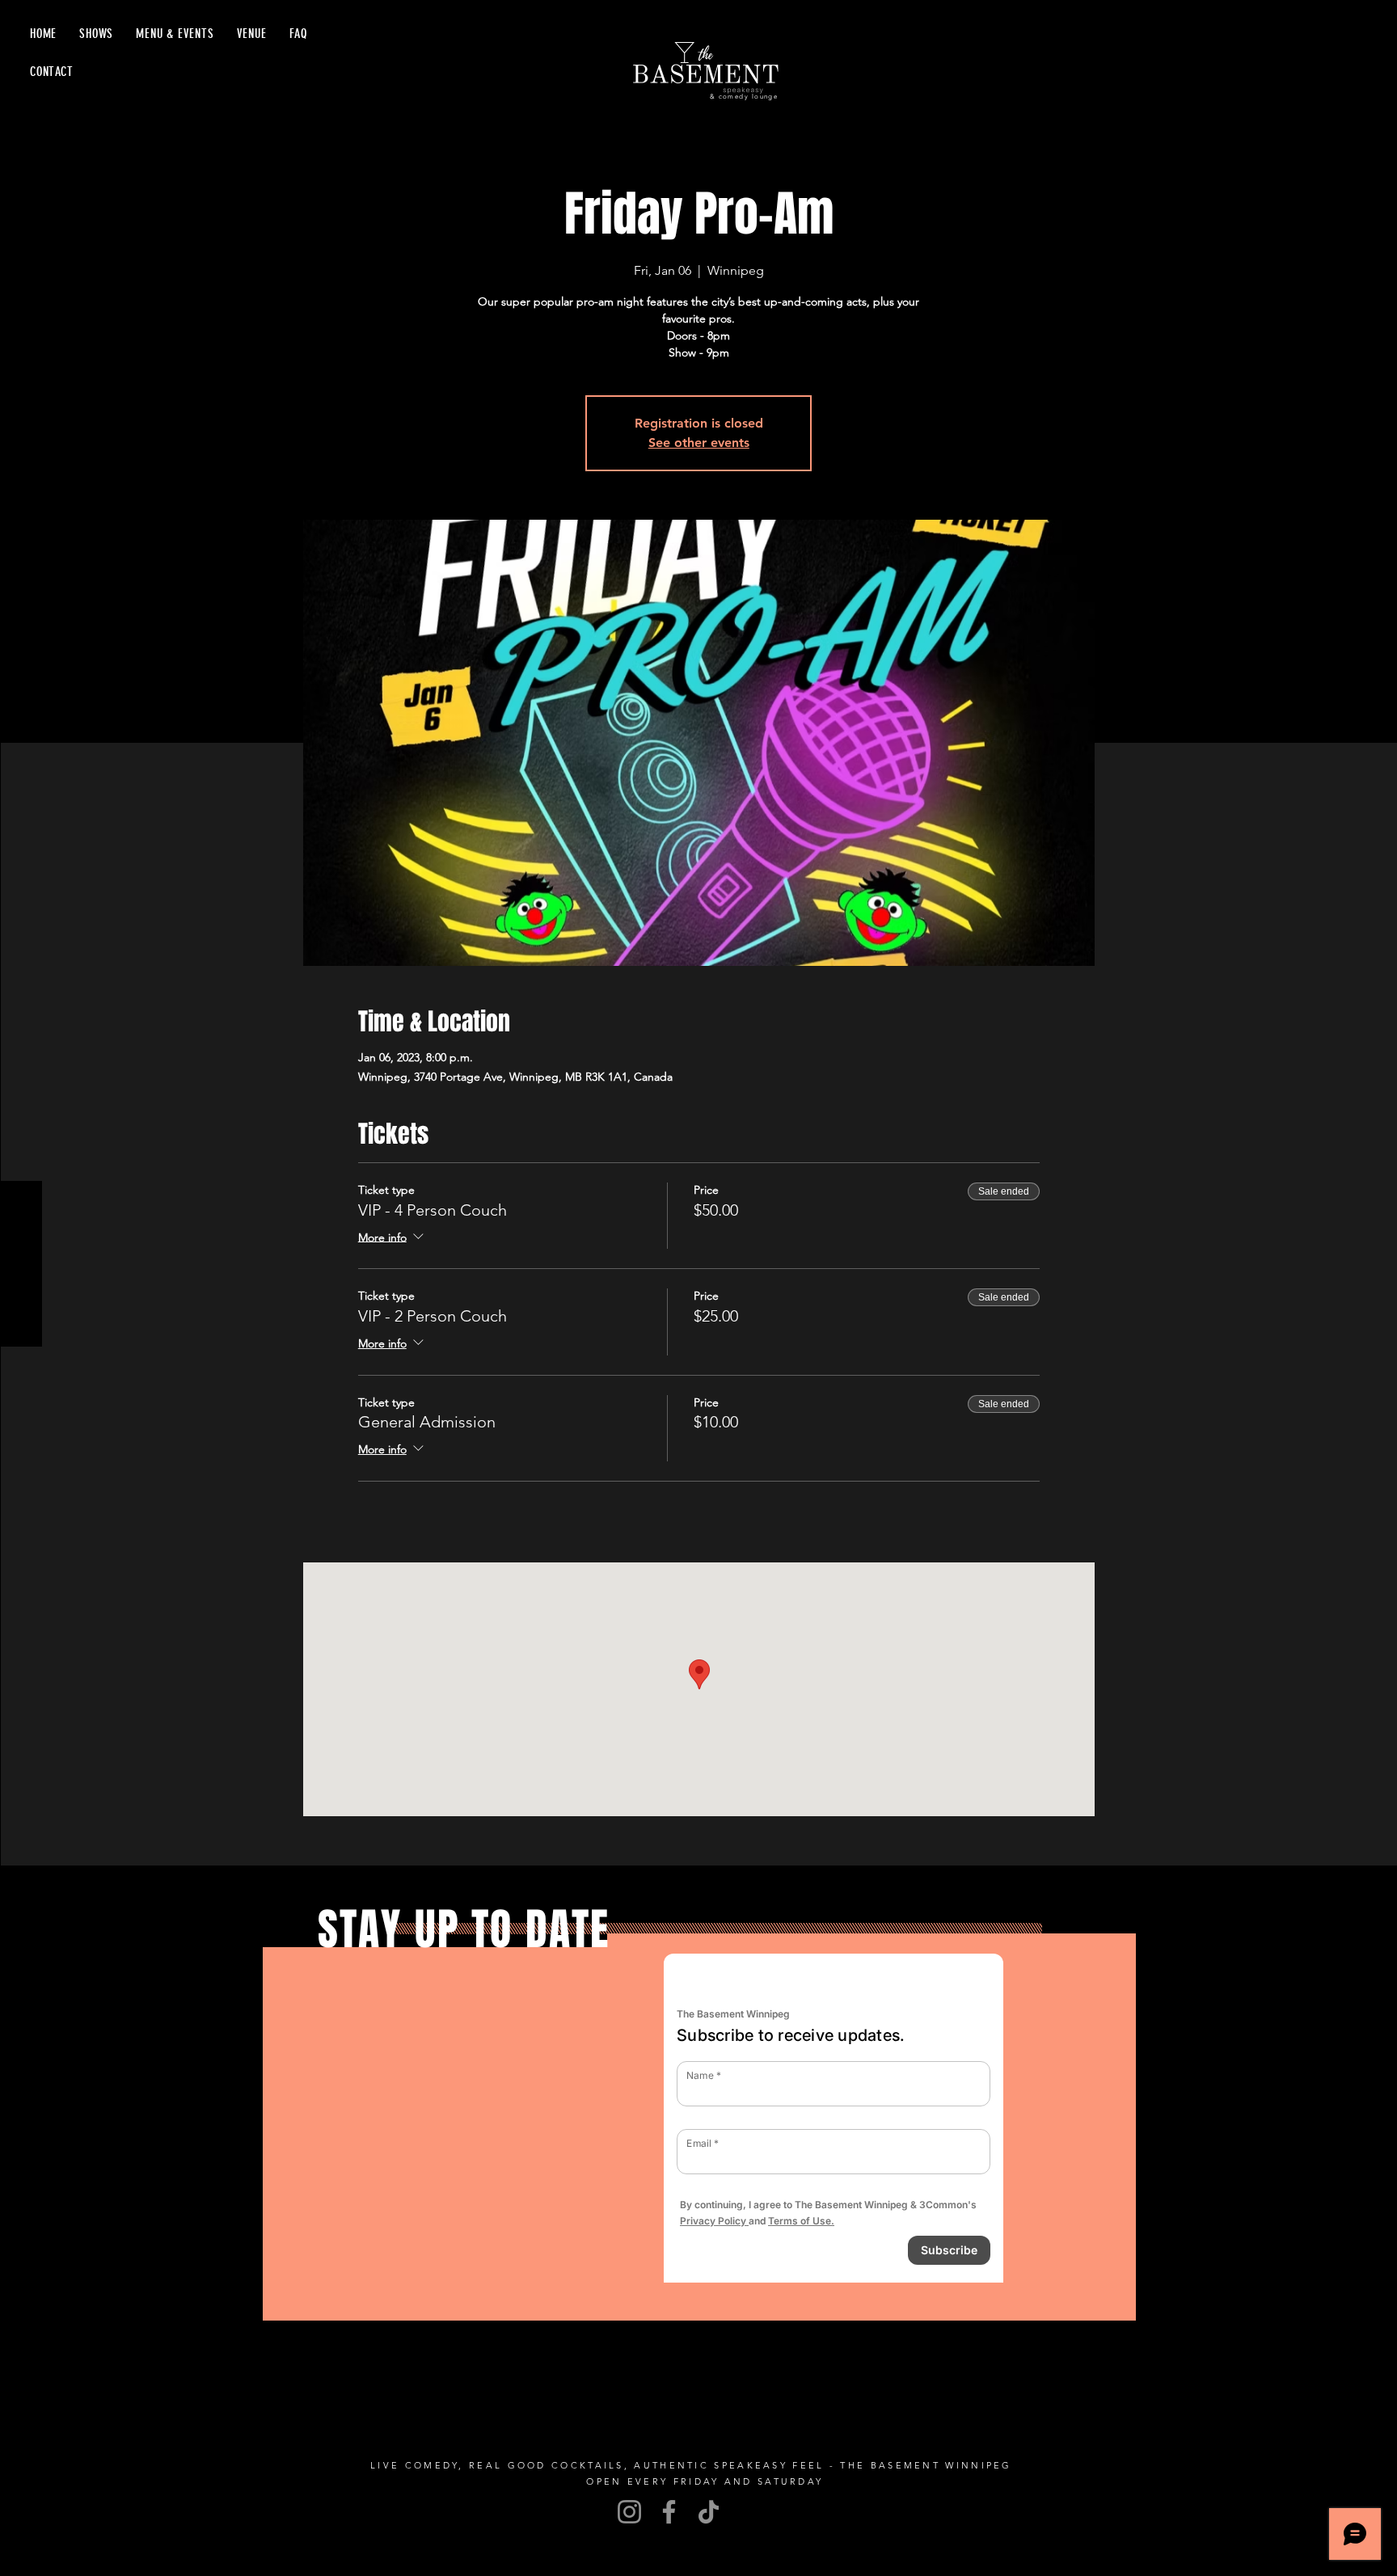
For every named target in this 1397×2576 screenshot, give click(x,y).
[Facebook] (669, 2512)
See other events (699, 443)
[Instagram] (629, 2512)
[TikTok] (709, 2512)
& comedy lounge (744, 97)
